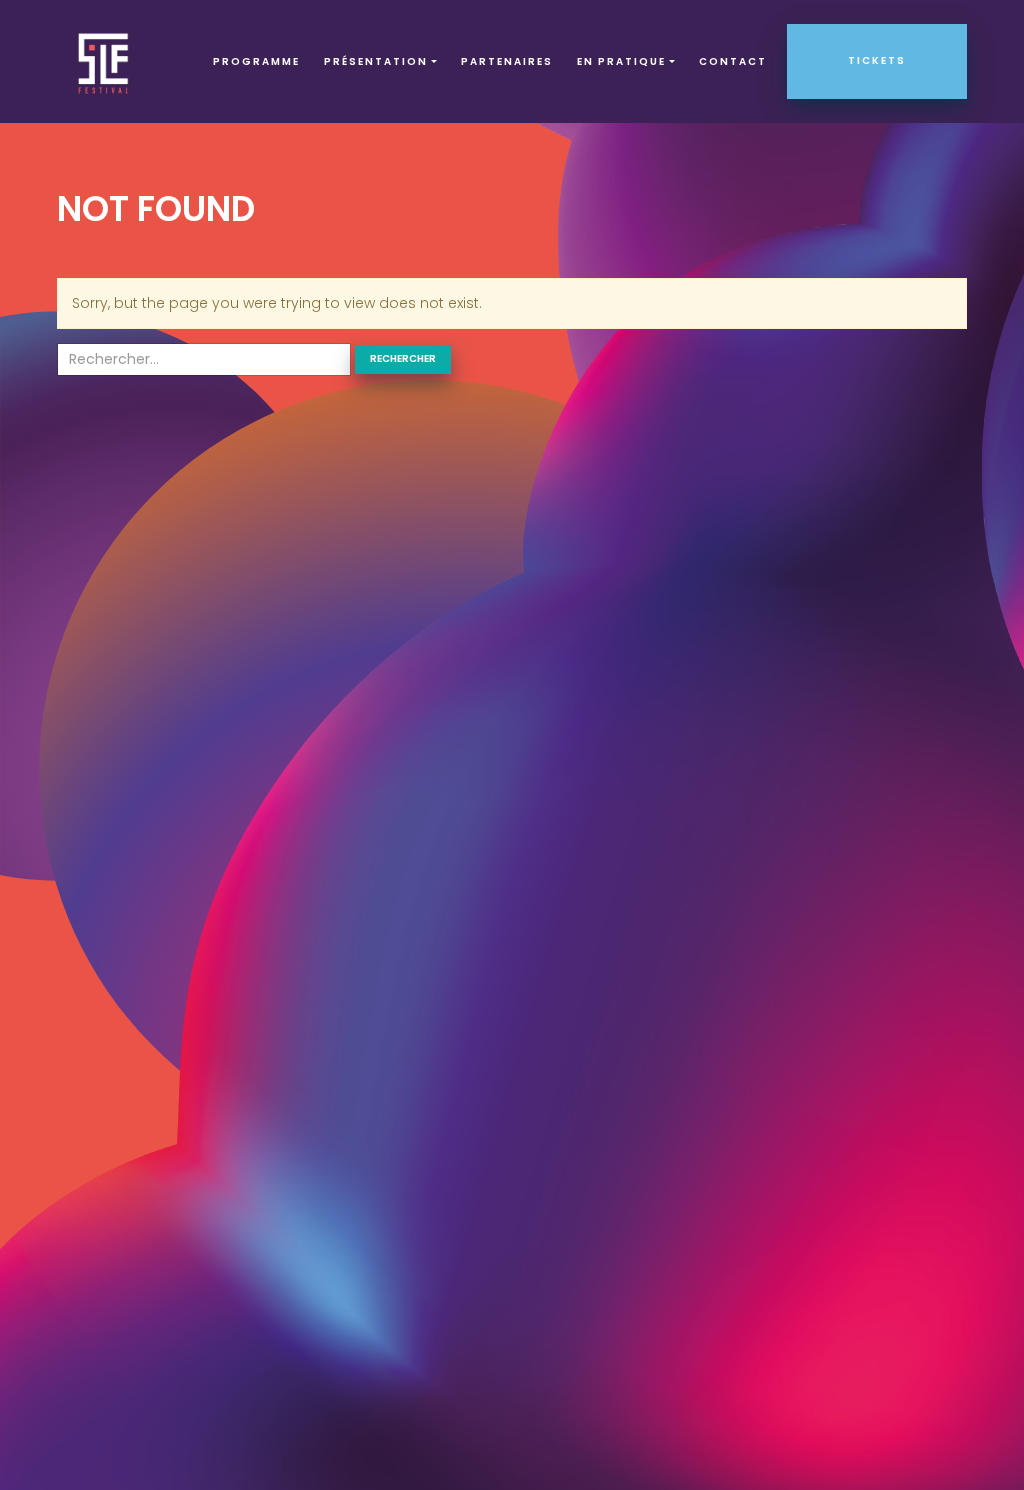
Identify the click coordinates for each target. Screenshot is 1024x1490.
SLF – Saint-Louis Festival (104, 61)
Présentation (376, 61)
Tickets (877, 60)
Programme (256, 61)
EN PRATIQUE (621, 61)
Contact (733, 61)
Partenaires (507, 61)
